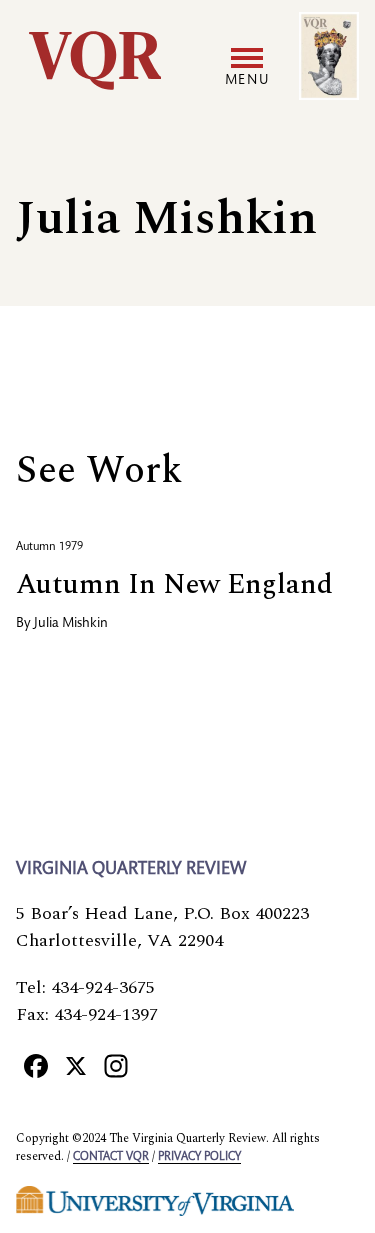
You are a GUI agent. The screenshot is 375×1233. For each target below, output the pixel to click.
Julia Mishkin (71, 624)
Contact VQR (111, 1157)
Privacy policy (199, 1157)
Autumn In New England (174, 584)
